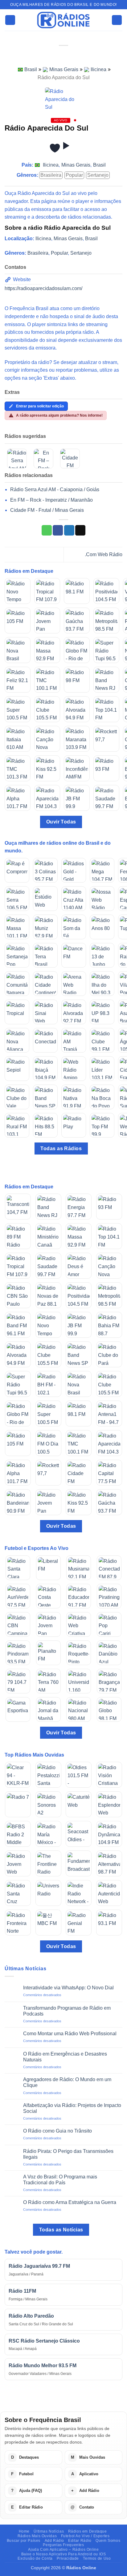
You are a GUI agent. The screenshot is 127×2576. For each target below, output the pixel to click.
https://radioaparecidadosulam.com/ (43, 288)
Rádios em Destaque (88, 2531)
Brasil (31, 69)
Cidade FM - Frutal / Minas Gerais (47, 510)
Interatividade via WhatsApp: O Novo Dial (68, 1988)
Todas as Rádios (61, 1148)
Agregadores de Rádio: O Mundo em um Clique (67, 2082)
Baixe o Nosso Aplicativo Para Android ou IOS (64, 2554)
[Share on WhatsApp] (47, 530)
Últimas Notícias (49, 2531)
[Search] (117, 20)
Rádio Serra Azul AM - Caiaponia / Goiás (55, 489)
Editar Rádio (80, 2541)
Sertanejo (98, 175)
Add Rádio (55, 2541)
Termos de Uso (97, 2558)
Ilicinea (98, 69)
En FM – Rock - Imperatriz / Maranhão (51, 500)
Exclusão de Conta (35, 2558)
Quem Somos (108, 2541)
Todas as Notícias (61, 2230)
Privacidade (68, 2558)
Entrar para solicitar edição (40, 406)
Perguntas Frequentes (63, 2545)
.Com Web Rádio (104, 554)
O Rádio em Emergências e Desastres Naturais (65, 2057)
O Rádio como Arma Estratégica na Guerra (70, 2202)
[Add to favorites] (55, 148)
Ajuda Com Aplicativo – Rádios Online (63, 2550)
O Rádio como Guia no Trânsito (57, 2131)
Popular (74, 175)
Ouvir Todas (61, 822)
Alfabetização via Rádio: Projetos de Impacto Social (72, 2108)
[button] (10, 20)
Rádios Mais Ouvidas (37, 2536)
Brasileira (51, 175)
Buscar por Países (24, 2541)
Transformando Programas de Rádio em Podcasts (67, 2011)
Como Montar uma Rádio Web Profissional (70, 2034)
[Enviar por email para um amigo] (80, 530)
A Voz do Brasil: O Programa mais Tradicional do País (60, 2180)
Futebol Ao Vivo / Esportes (85, 2536)
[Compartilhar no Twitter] (69, 530)
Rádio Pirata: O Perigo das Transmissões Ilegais (68, 2154)
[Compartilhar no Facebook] (58, 530)
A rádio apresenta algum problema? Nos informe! (59, 415)
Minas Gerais (64, 69)
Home (24, 2531)
